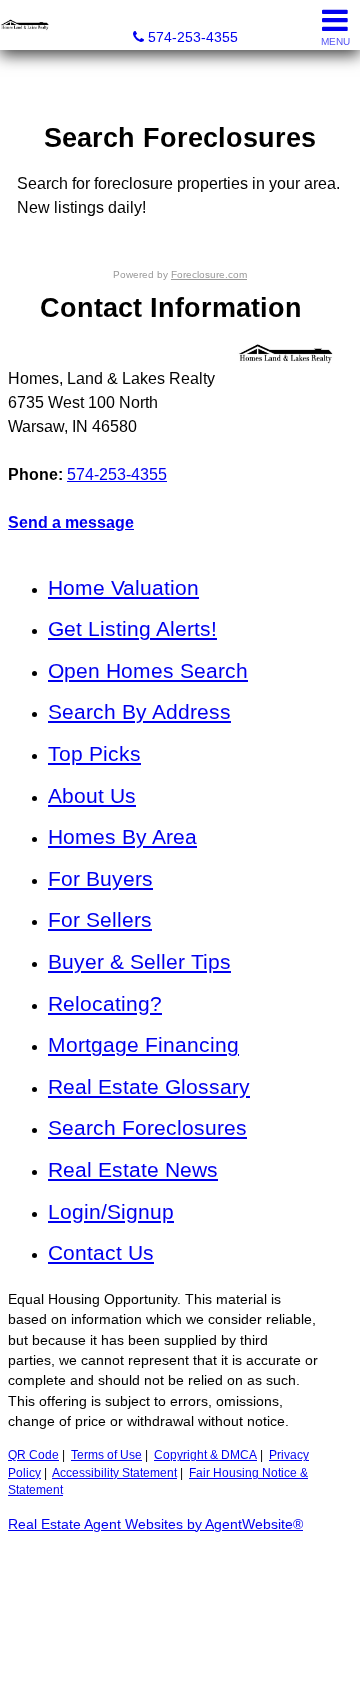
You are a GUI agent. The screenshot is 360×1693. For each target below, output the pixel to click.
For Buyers (100, 878)
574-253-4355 (117, 474)
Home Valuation (123, 587)
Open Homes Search (148, 670)
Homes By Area (122, 836)
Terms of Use (106, 1455)
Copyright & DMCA (205, 1455)
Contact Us (101, 1252)
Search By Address (139, 711)
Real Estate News (133, 1169)
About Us (92, 795)
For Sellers (100, 919)
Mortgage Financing (143, 1044)
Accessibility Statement (114, 1473)
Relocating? (105, 1003)
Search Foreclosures (147, 1127)
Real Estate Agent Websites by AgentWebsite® (155, 1524)
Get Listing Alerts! (132, 628)
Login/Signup (111, 1211)
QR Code (33, 1455)
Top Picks (94, 753)
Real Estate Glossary (149, 1086)
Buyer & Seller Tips (139, 961)
